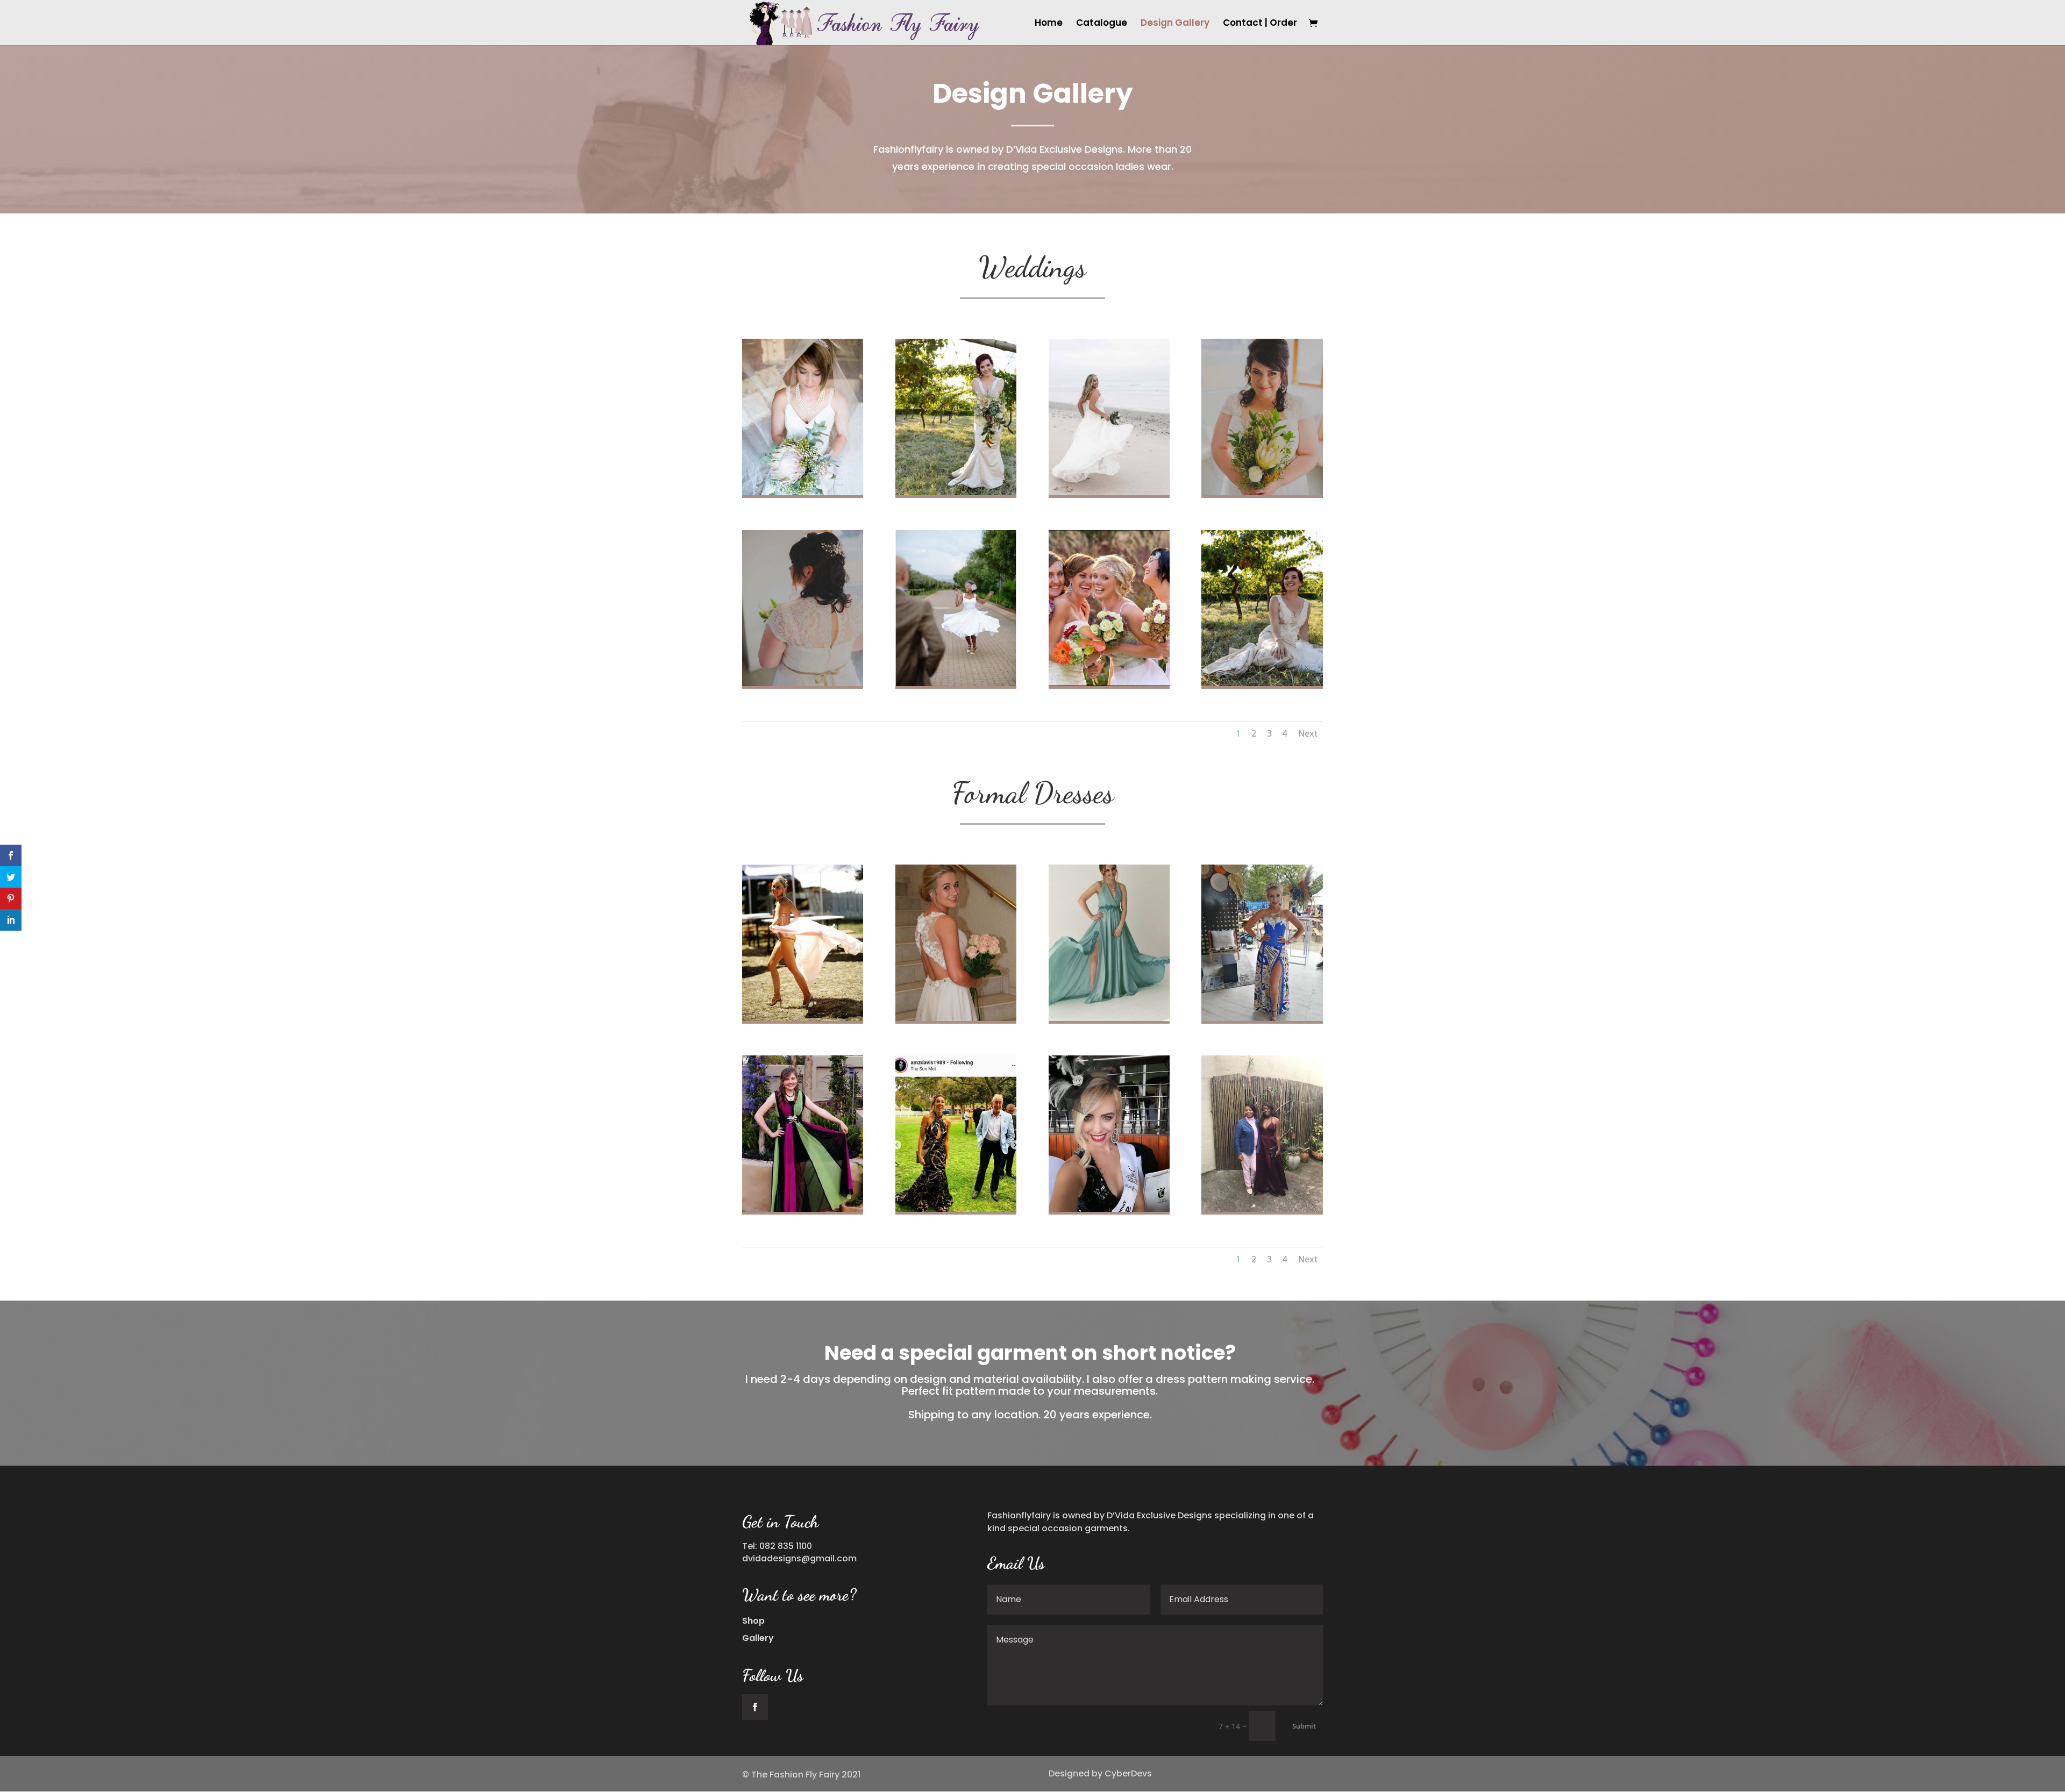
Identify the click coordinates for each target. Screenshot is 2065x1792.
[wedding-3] (1262, 492)
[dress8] (803, 1209)
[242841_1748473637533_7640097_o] (1109, 683)
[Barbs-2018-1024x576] (1109, 492)
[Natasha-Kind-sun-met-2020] (1262, 1018)
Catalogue (1102, 24)
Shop (753, 1621)
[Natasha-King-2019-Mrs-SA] (1109, 1209)
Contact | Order (1260, 24)
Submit (1304, 1726)
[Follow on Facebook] (755, 1707)
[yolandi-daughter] (803, 492)
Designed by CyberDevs (1100, 1773)
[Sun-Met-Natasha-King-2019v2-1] (803, 1018)
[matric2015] (956, 1018)
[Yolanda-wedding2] (956, 683)
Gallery (758, 1638)
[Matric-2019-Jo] (1109, 1018)
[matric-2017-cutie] (1262, 1209)
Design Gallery (1175, 24)
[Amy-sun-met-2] (956, 1209)
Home (1049, 24)
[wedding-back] (803, 683)
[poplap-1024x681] (956, 492)
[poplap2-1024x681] (1262, 683)
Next (1308, 733)
